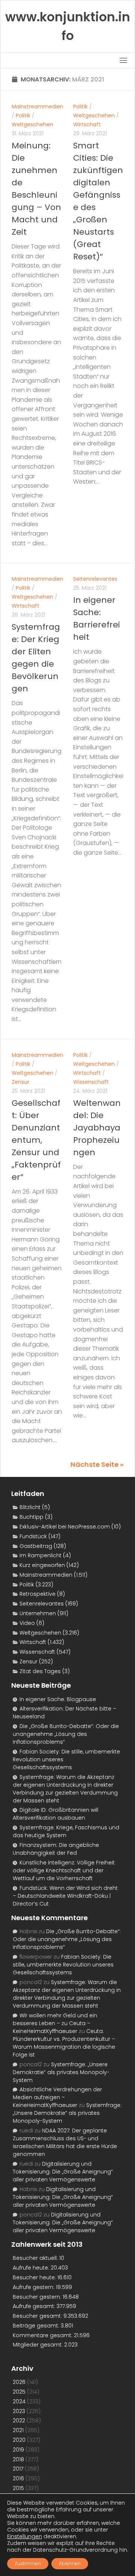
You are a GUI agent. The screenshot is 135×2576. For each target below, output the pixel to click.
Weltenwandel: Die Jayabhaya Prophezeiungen (97, 1128)
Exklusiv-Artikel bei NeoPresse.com (65, 1527)
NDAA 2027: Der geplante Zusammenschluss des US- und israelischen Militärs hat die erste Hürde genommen (65, 2142)
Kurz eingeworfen (42, 1565)
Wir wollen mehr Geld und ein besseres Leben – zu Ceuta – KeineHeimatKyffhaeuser (55, 2023)
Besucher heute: (35, 2277)
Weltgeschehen (32, 124)
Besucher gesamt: (38, 2316)
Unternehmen (38, 1613)
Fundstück (33, 1536)
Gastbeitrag (36, 1546)
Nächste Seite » (97, 1464)
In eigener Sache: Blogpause (58, 1699)
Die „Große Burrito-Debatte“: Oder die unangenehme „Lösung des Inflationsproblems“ (66, 1734)
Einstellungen (25, 2536)
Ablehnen (70, 2563)
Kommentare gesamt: (43, 2335)
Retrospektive (37, 1594)
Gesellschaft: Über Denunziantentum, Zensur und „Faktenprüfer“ (36, 1140)
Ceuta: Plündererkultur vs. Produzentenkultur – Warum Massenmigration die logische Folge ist (64, 2043)
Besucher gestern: (38, 2297)
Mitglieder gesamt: (38, 2345)
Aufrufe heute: (32, 2268)
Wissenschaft (91, 1082)
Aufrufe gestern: (34, 2287)
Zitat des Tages (40, 1671)
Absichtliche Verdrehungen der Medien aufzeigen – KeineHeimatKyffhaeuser (57, 2097)
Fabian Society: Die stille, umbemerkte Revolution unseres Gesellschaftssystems (63, 1965)
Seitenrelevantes (95, 579)
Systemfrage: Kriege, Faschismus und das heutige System (66, 1831)
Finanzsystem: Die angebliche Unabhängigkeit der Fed (56, 1849)
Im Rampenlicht (40, 1555)
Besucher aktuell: (36, 2258)
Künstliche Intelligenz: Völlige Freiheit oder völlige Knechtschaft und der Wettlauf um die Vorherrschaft (64, 1870)
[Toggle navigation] (123, 60)
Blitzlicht (30, 1507)
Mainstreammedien (37, 107)
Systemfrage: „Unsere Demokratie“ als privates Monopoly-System (61, 2072)
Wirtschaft (87, 124)
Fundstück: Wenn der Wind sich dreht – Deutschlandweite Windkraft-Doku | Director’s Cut (65, 1896)
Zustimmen (28, 2563)
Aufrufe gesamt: (35, 2306)
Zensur (20, 1082)
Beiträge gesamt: (37, 2326)
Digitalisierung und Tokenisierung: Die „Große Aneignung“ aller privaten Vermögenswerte (63, 2172)
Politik (23, 115)
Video (27, 1623)
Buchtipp (31, 1517)
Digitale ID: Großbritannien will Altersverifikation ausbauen (55, 1814)
